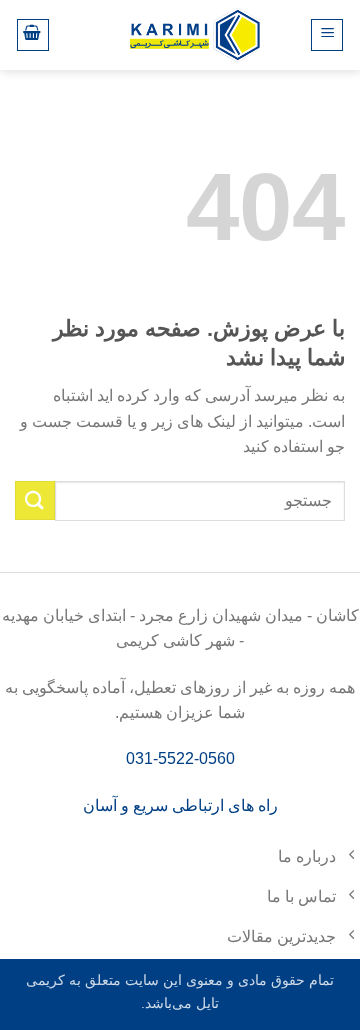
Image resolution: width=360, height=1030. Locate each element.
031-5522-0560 (180, 758)
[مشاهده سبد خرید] (33, 35)
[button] (327, 35)
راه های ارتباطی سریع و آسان (180, 805)
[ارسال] (35, 500)
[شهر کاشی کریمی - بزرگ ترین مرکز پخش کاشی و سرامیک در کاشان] (195, 34)
